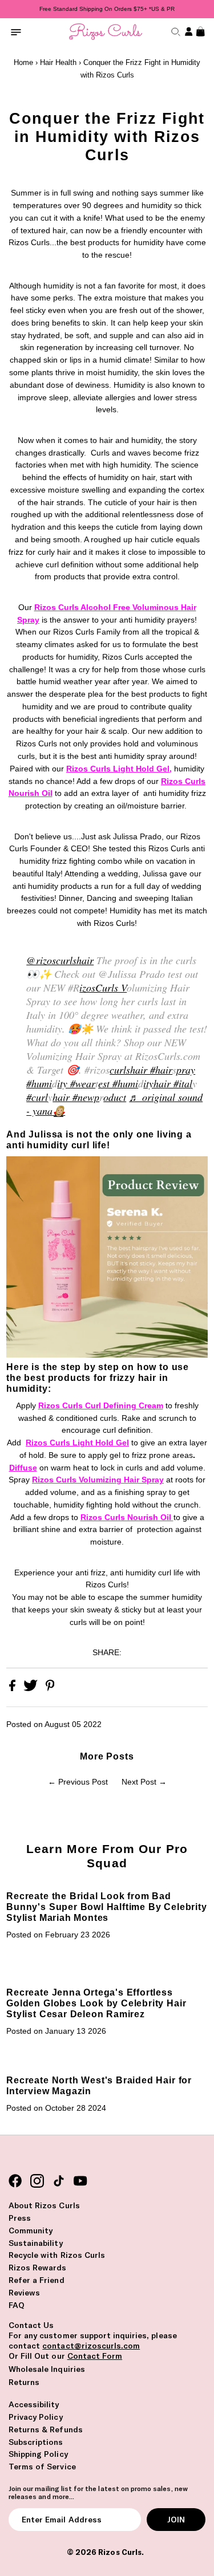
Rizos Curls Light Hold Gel (118, 769)
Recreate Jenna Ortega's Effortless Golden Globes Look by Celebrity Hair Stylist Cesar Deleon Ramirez (96, 2003)
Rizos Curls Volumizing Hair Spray (98, 1480)
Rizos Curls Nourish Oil (127, 1517)
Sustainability (36, 2243)
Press (20, 2218)
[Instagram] (37, 2181)
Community (31, 2230)
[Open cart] (199, 32)
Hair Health (58, 62)
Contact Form (95, 2356)
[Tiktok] (59, 2181)
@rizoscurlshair (60, 960)
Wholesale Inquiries (47, 2369)
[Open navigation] (16, 32)
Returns (24, 2382)
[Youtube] (80, 2181)
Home (23, 62)
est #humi (118, 1083)
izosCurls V (103, 988)
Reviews (24, 2293)
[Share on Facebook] (13, 1689)
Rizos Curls (120, 2552)
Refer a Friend (37, 2280)
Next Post (139, 1782)
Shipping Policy (38, 2454)
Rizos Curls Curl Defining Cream (101, 1406)
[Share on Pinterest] (50, 1689)
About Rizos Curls (44, 2205)
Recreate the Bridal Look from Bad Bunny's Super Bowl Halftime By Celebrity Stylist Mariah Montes (106, 1907)
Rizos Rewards (38, 2268)
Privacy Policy (36, 2417)
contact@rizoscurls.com (91, 2346)
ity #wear (76, 1083)
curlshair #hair (141, 1070)
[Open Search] (174, 32)
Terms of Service (42, 2467)
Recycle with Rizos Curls (57, 2255)
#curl (37, 1097)
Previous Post (83, 1782)
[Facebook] (15, 2181)
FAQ (17, 2305)
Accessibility (34, 2404)
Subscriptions (36, 2442)
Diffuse (23, 1468)
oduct (115, 1097)
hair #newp (76, 1097)
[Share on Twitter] (32, 1689)
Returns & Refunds (46, 2429)
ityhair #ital (168, 1083)
